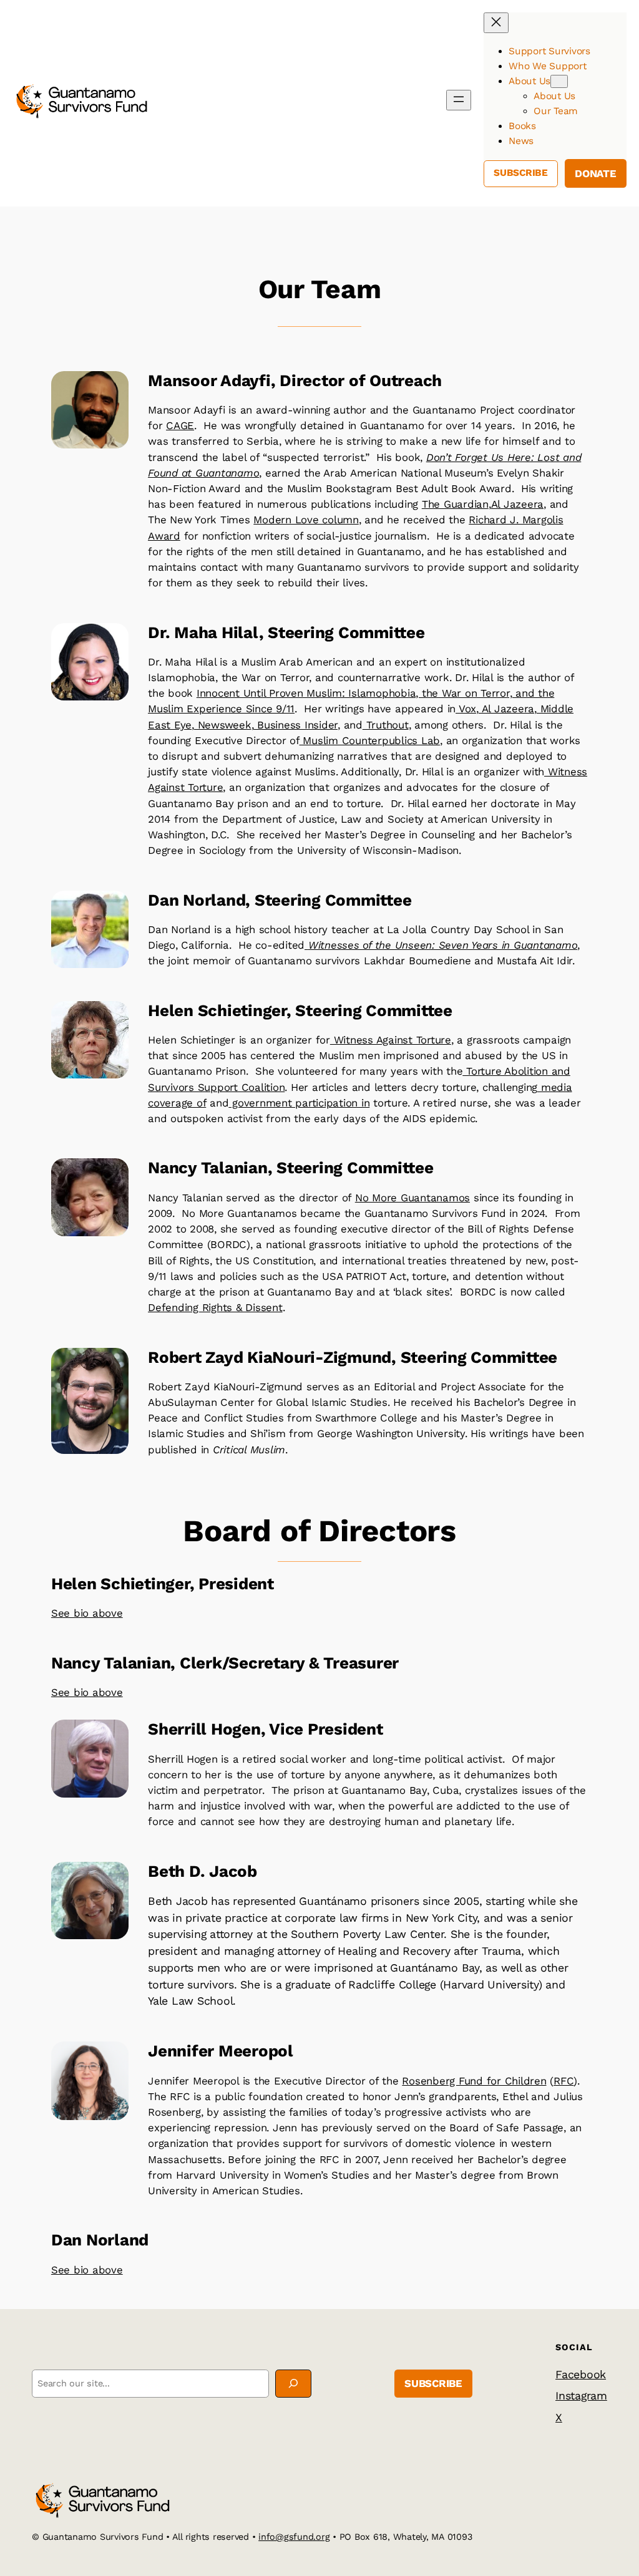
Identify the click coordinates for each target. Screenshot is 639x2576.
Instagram (581, 2395)
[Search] (293, 2384)
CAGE (180, 425)
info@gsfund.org (294, 2537)
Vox (466, 709)
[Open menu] (459, 100)
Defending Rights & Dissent (215, 1307)
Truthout (386, 725)
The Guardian (455, 504)
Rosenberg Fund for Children (474, 2081)
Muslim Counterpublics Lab (370, 740)
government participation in (299, 1103)
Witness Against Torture (391, 1040)
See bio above (87, 1613)
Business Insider (295, 725)
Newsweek (223, 725)
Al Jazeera (518, 504)
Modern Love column (306, 520)
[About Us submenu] (559, 81)
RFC (563, 2081)
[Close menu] (496, 23)
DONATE (596, 173)
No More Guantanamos (412, 1198)
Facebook (581, 2374)
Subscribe (521, 173)
